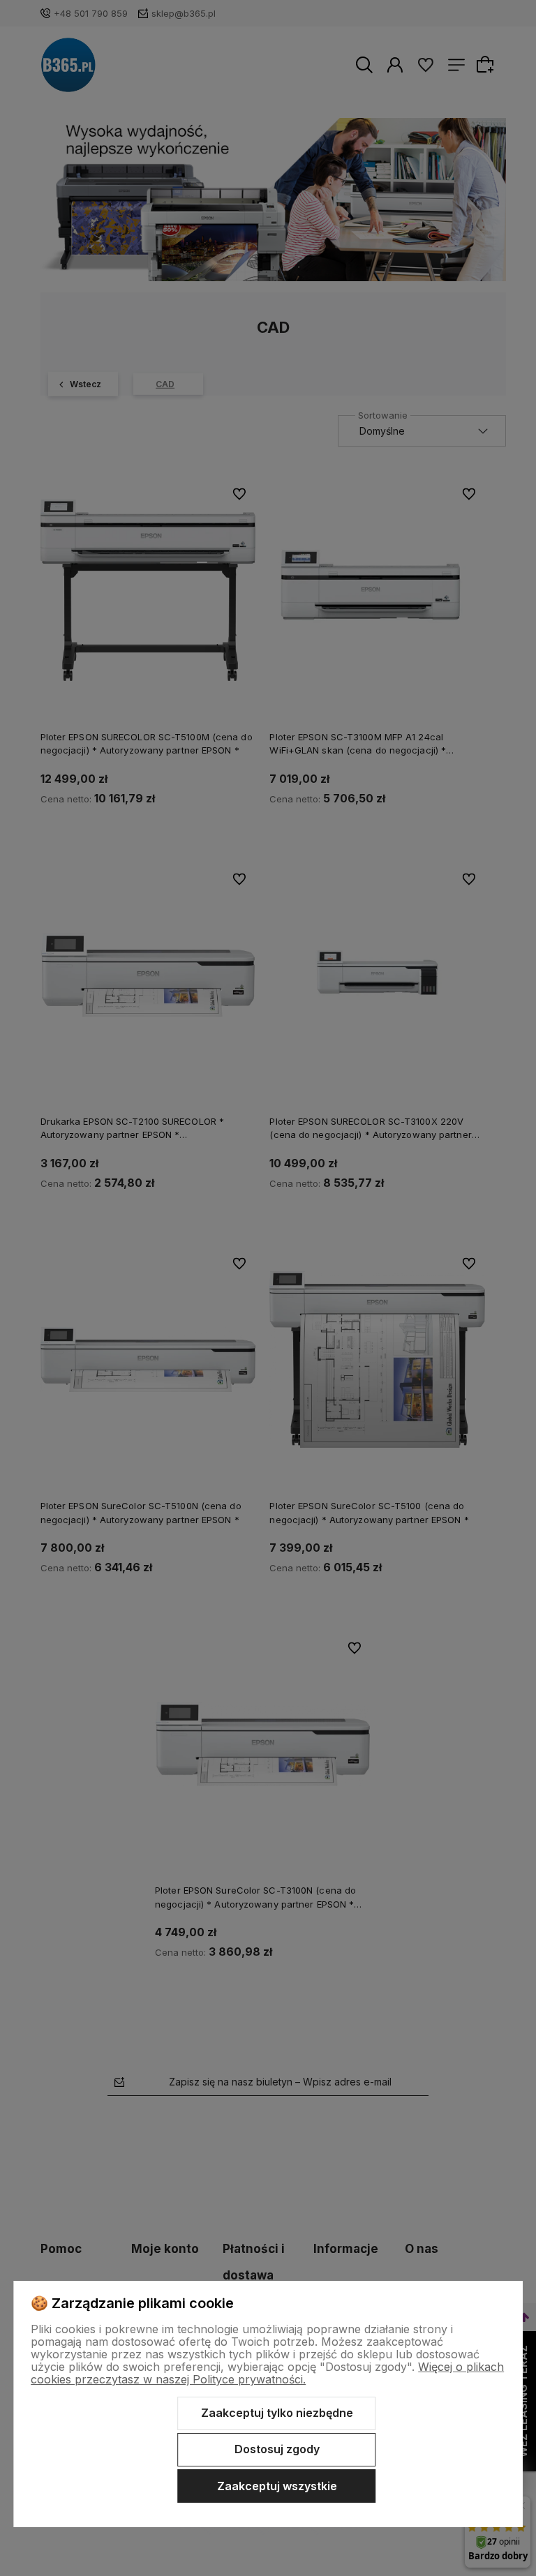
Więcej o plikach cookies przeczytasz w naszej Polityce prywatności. (267, 2373)
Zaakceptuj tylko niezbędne (277, 2413)
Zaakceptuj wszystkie (277, 2486)
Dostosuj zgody (277, 2449)
